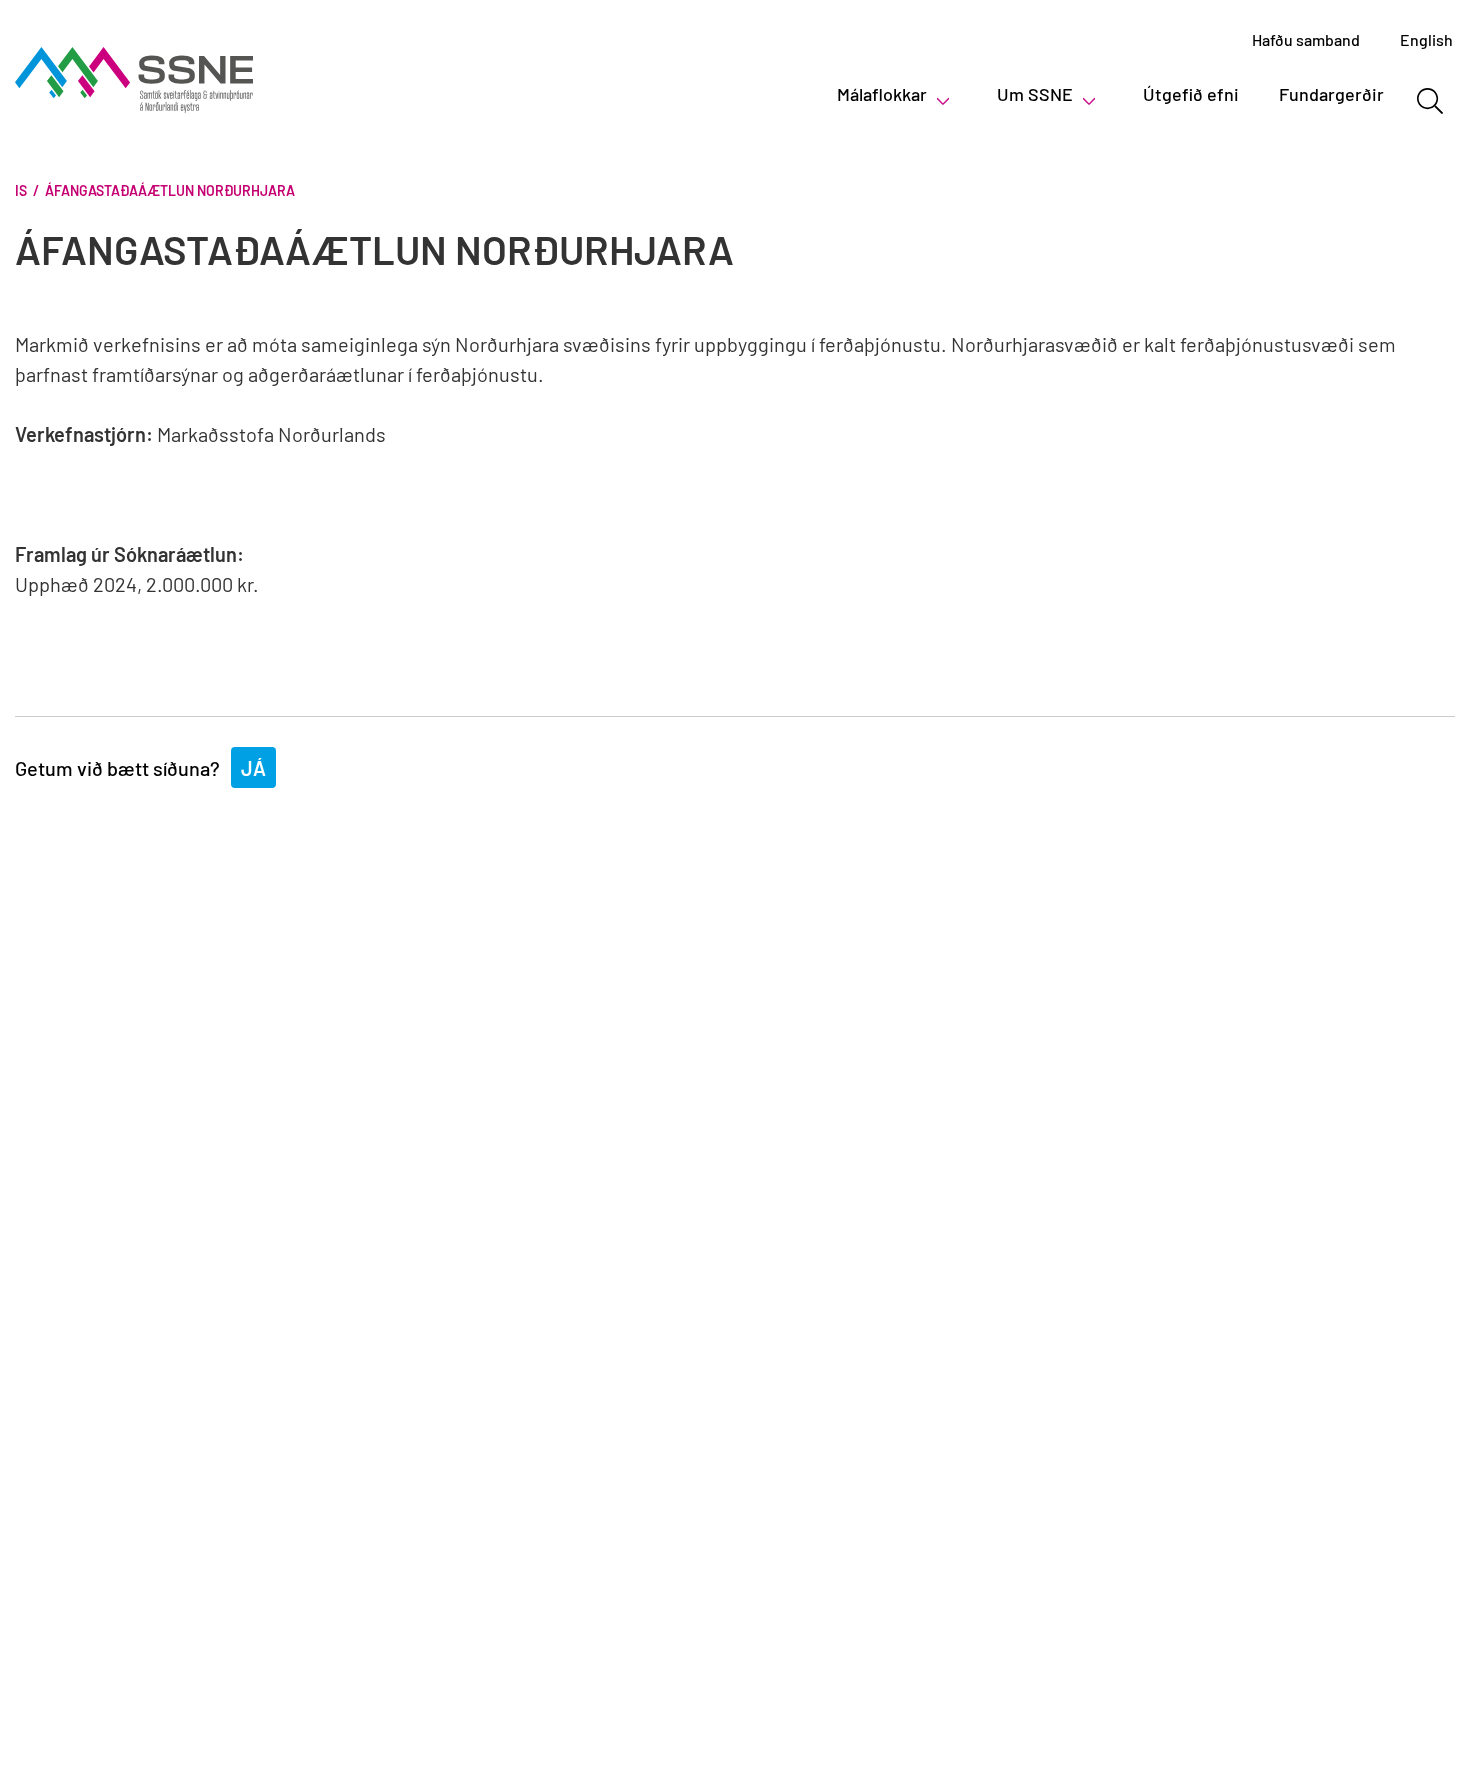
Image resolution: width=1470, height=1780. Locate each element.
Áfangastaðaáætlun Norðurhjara (170, 190)
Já (253, 768)
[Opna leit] (1429, 101)
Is (21, 190)
